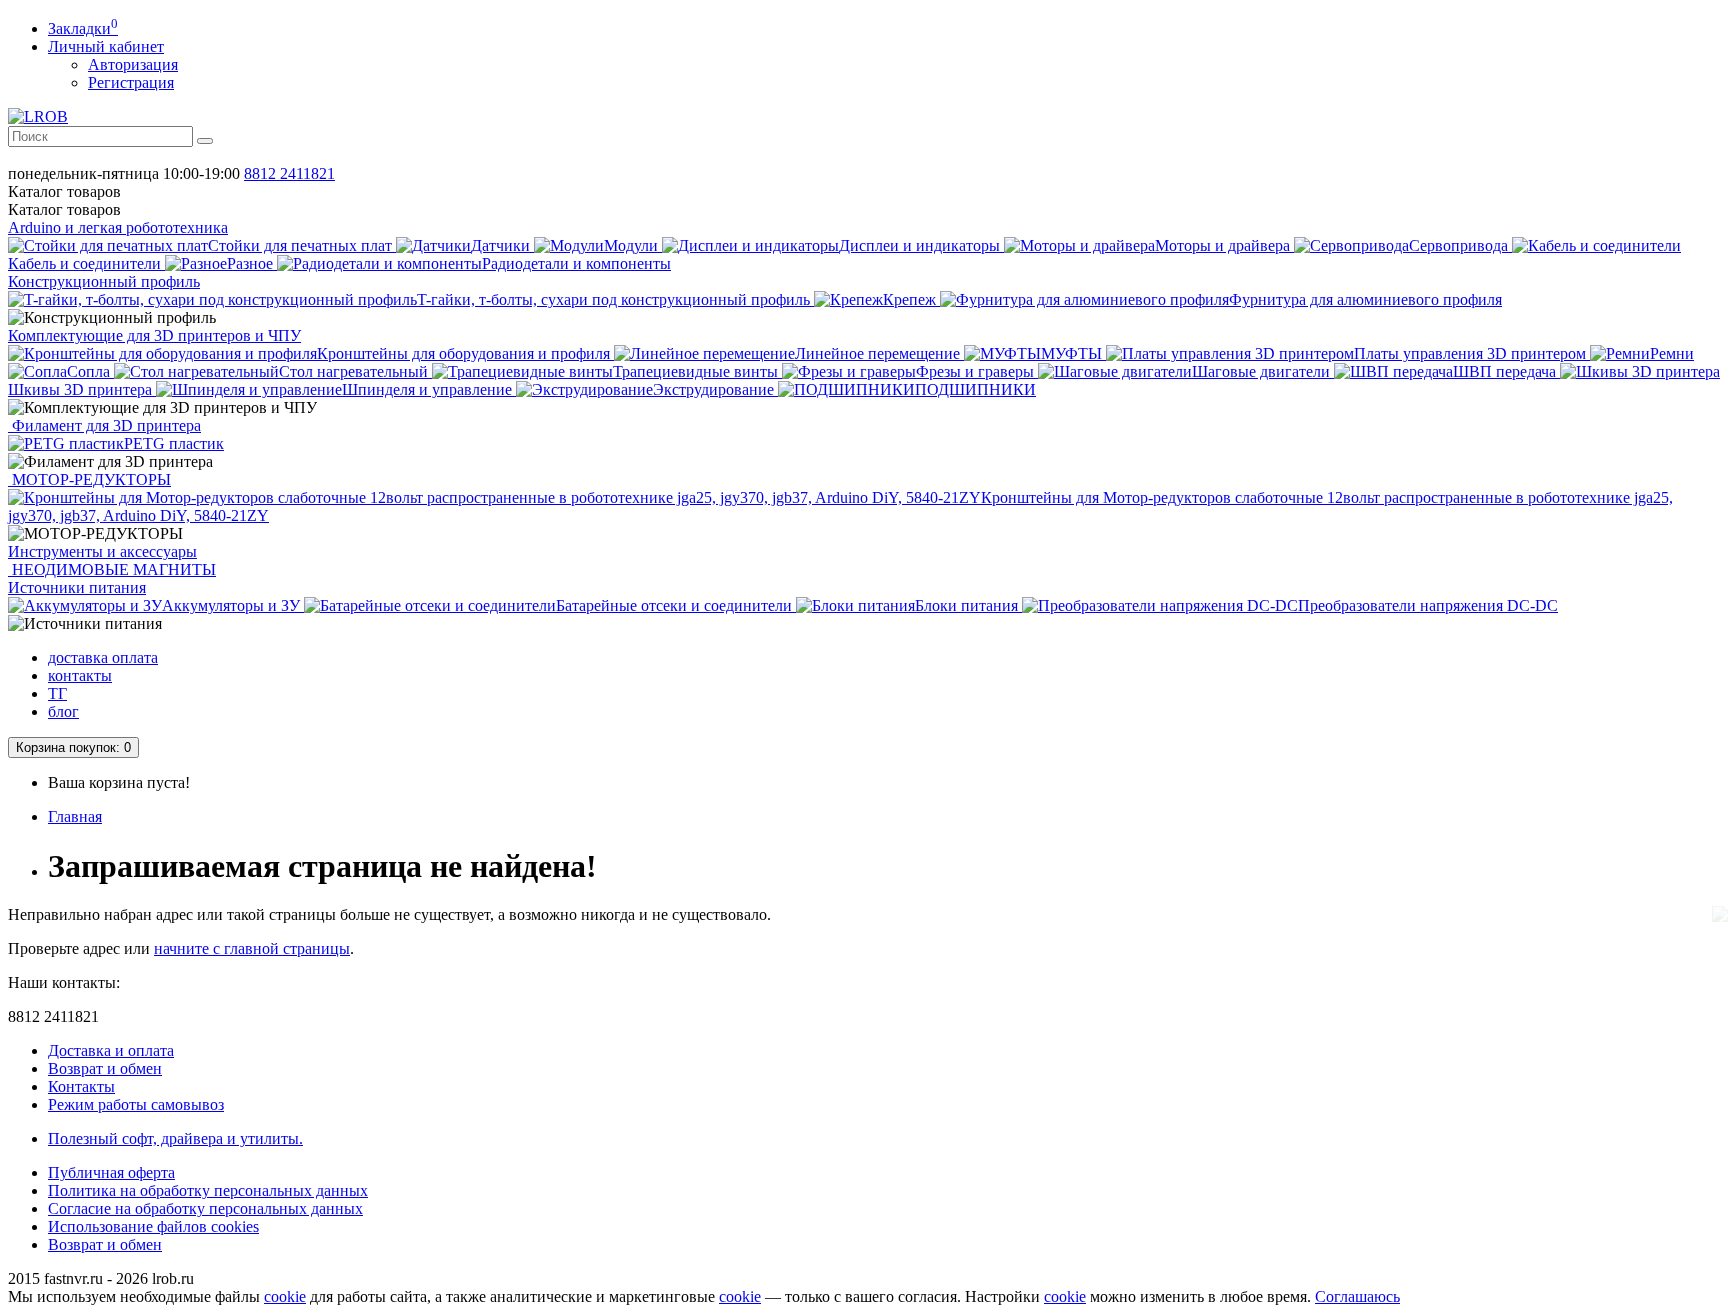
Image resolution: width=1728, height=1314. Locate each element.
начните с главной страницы (252, 948)
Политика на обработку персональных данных (208, 1190)
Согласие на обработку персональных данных (205, 1208)
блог (63, 711)
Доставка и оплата (111, 1050)
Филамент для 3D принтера (104, 425)
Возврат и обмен (105, 1068)
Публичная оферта (111, 1172)
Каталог (64, 209)
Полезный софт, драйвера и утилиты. (175, 1138)
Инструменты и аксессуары (102, 551)
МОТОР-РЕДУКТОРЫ (89, 479)
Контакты (81, 1086)
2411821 (289, 173)
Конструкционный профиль (104, 281)
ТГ (57, 693)
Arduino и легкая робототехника (118, 227)
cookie (285, 1296)
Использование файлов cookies (153, 1226)
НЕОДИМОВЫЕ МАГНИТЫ (112, 569)
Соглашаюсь (1357, 1296)
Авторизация (133, 64)
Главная (75, 816)
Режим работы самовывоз (136, 1104)
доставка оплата (103, 657)
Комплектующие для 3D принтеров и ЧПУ (154, 335)
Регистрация (131, 82)
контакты (80, 675)
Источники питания (77, 587)
